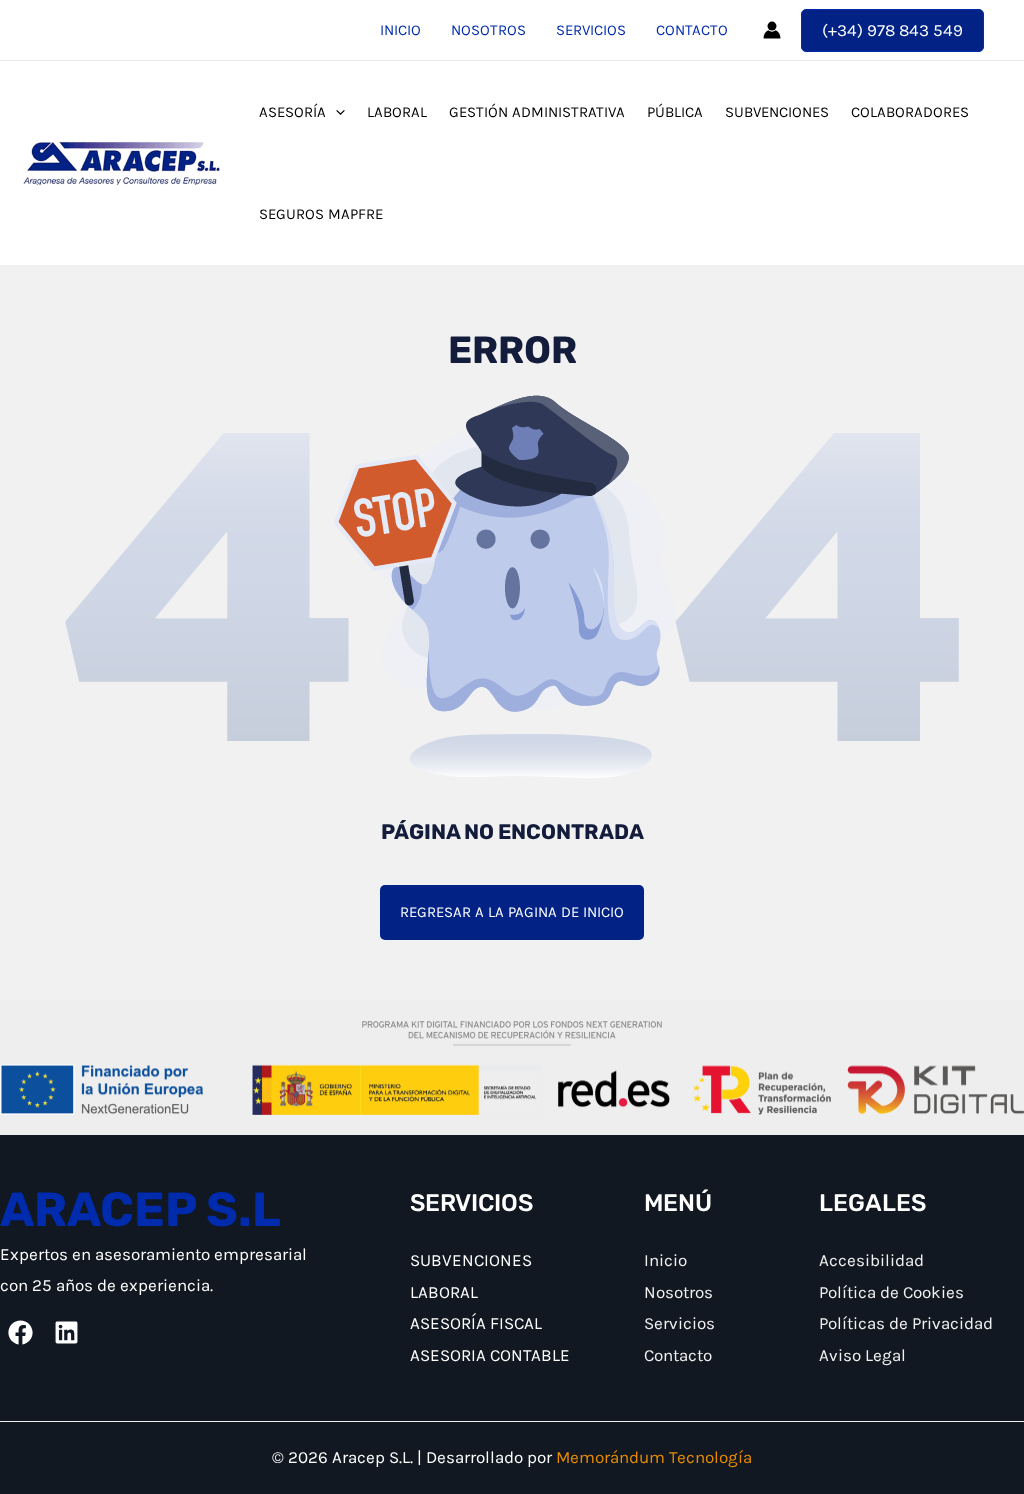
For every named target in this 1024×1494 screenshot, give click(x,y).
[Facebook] (20, 1332)
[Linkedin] (66, 1332)
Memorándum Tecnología (654, 1457)
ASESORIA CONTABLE (490, 1355)
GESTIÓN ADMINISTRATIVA (537, 112)
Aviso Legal (862, 1355)
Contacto (692, 30)
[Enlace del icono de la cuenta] (772, 30)
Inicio (400, 30)
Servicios (591, 30)
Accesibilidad (871, 1260)
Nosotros (488, 30)
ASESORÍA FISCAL (476, 1323)
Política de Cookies (891, 1292)
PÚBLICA (675, 112)
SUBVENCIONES (777, 112)
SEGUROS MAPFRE (321, 214)
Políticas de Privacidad (906, 1323)
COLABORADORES (910, 112)
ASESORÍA (292, 112)
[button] (892, 30)
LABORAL (397, 112)
